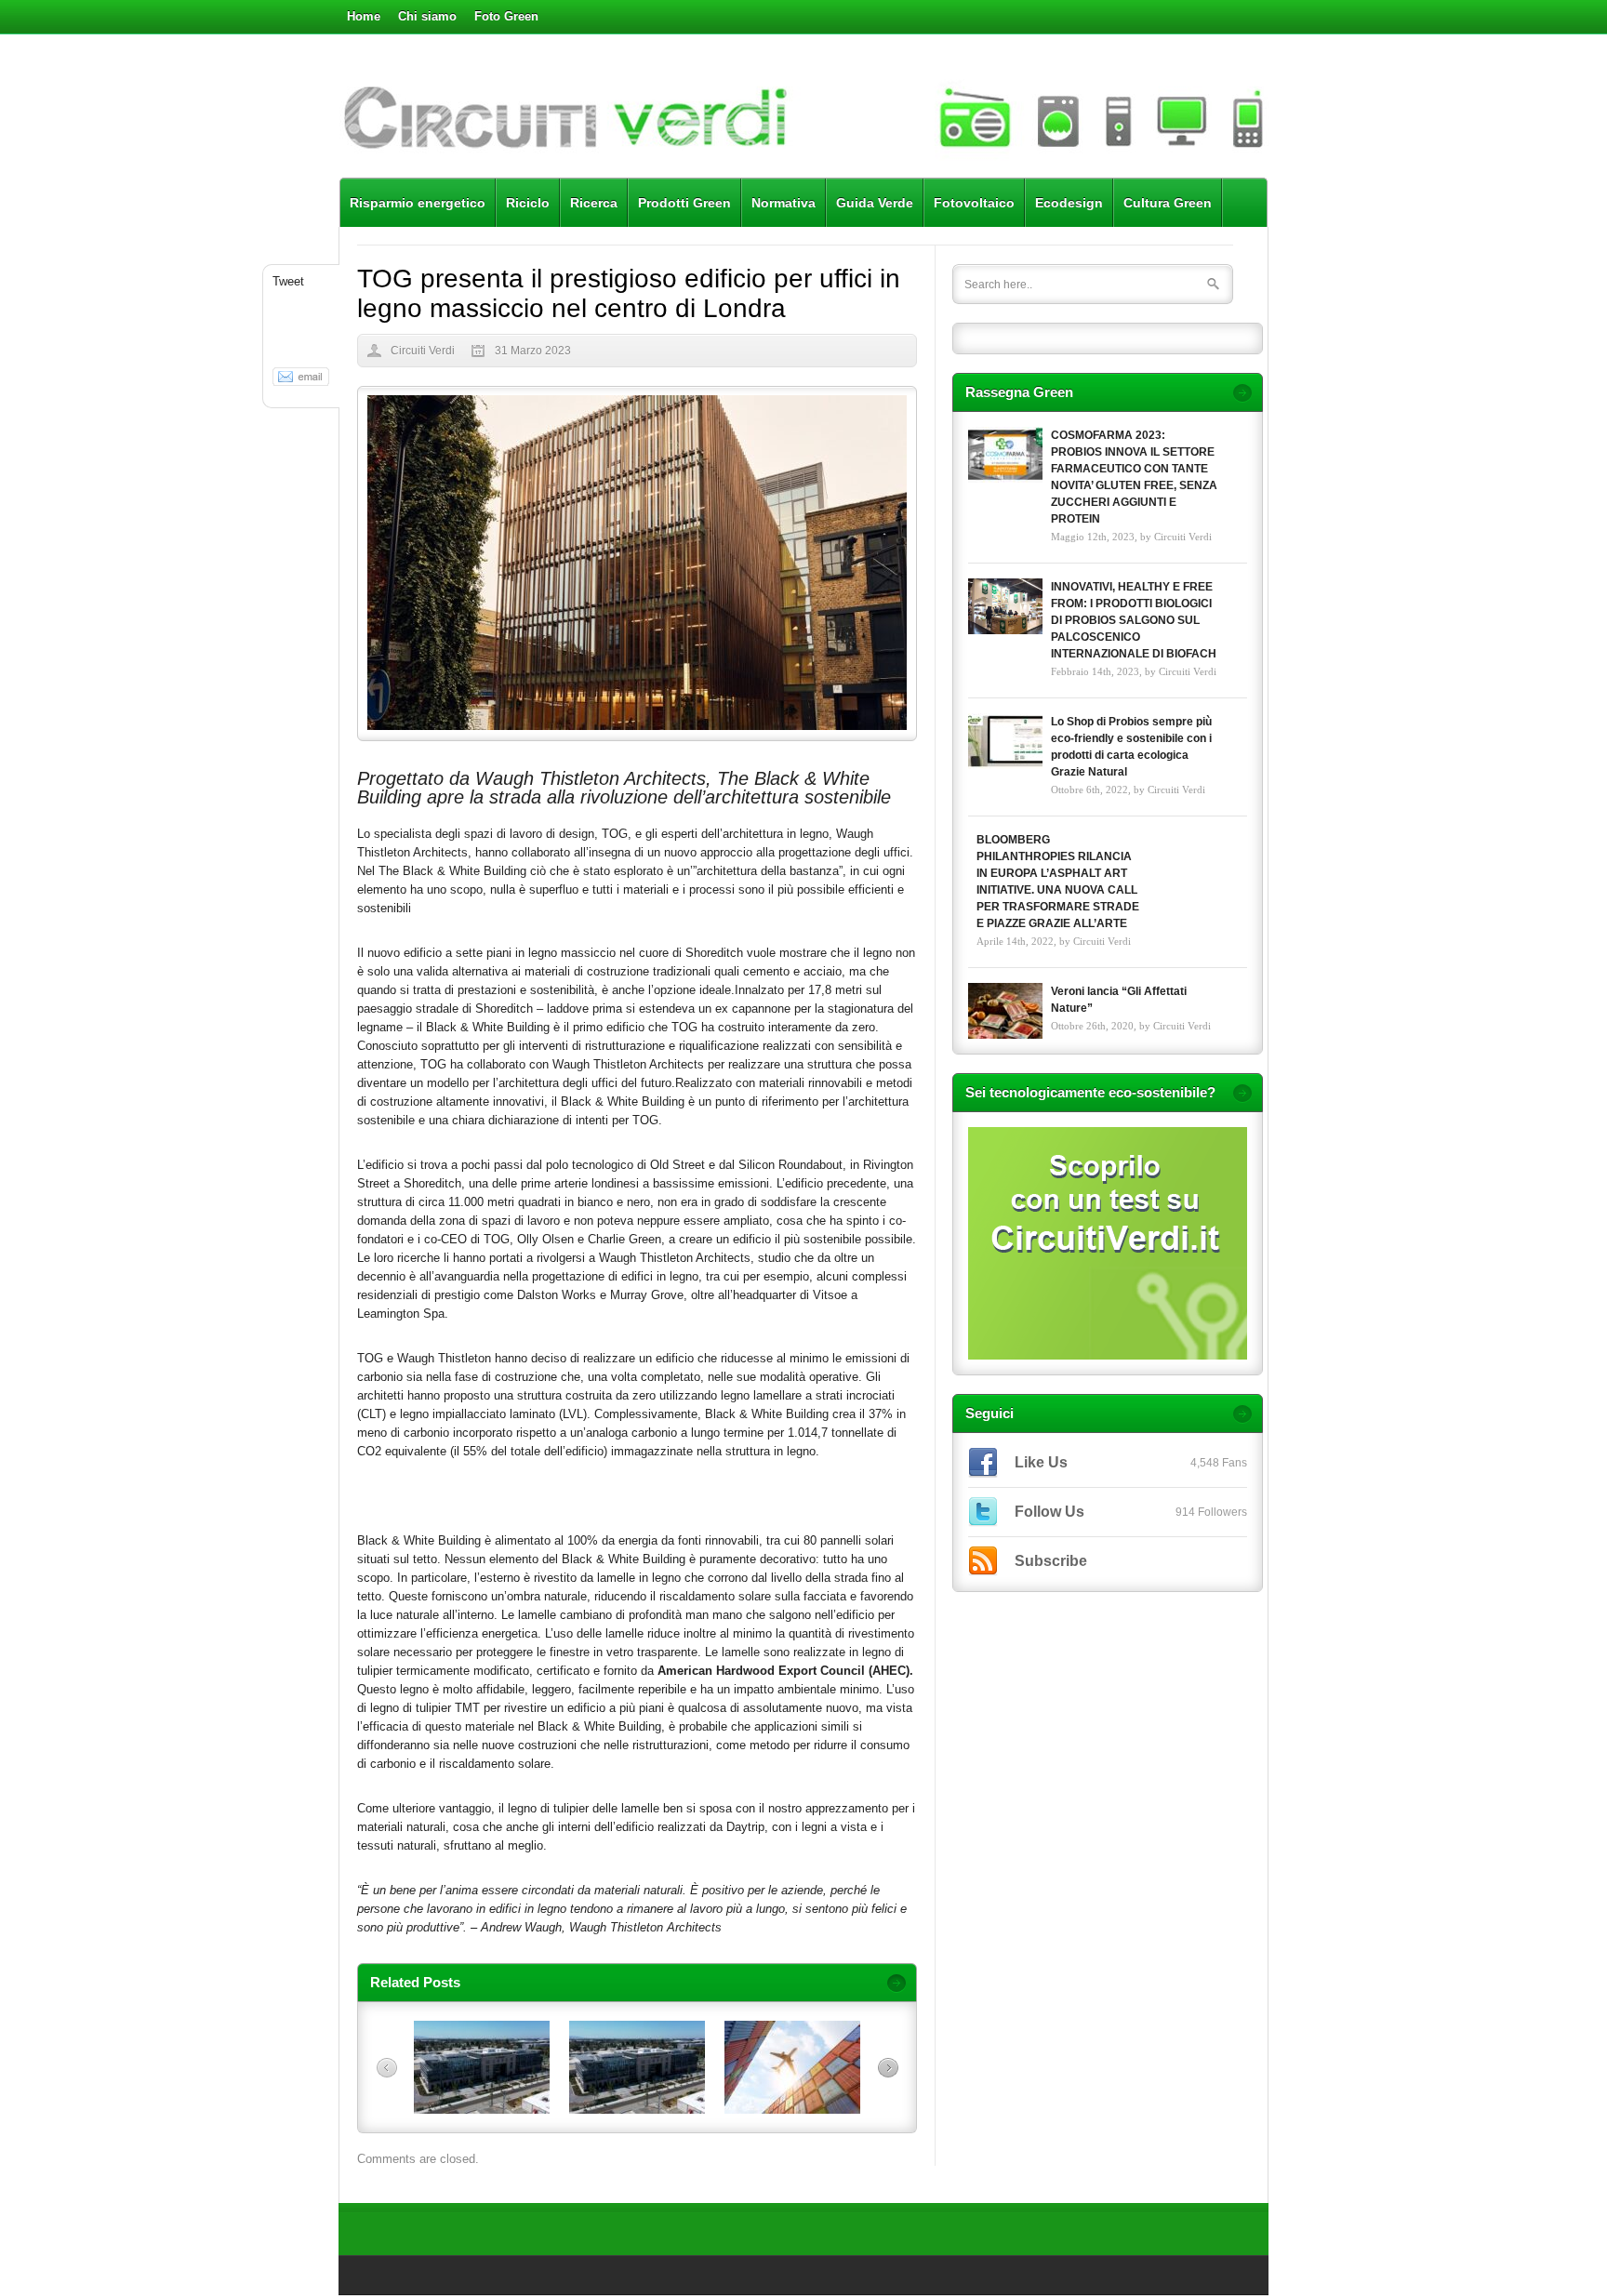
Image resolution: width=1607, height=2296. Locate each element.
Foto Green (506, 16)
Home (364, 16)
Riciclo (528, 203)
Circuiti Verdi (423, 351)
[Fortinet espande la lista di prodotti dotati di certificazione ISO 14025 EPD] (637, 2110)
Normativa (784, 203)
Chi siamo (427, 16)
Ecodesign (1069, 203)
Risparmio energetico (418, 203)
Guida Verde (875, 203)
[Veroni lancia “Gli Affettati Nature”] (1005, 1011)
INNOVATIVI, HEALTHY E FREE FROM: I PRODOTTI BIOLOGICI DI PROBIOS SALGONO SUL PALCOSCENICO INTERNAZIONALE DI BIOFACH (1134, 620)
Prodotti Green (684, 203)
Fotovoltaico (974, 203)
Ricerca (594, 203)
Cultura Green (1168, 203)
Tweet (288, 281)
